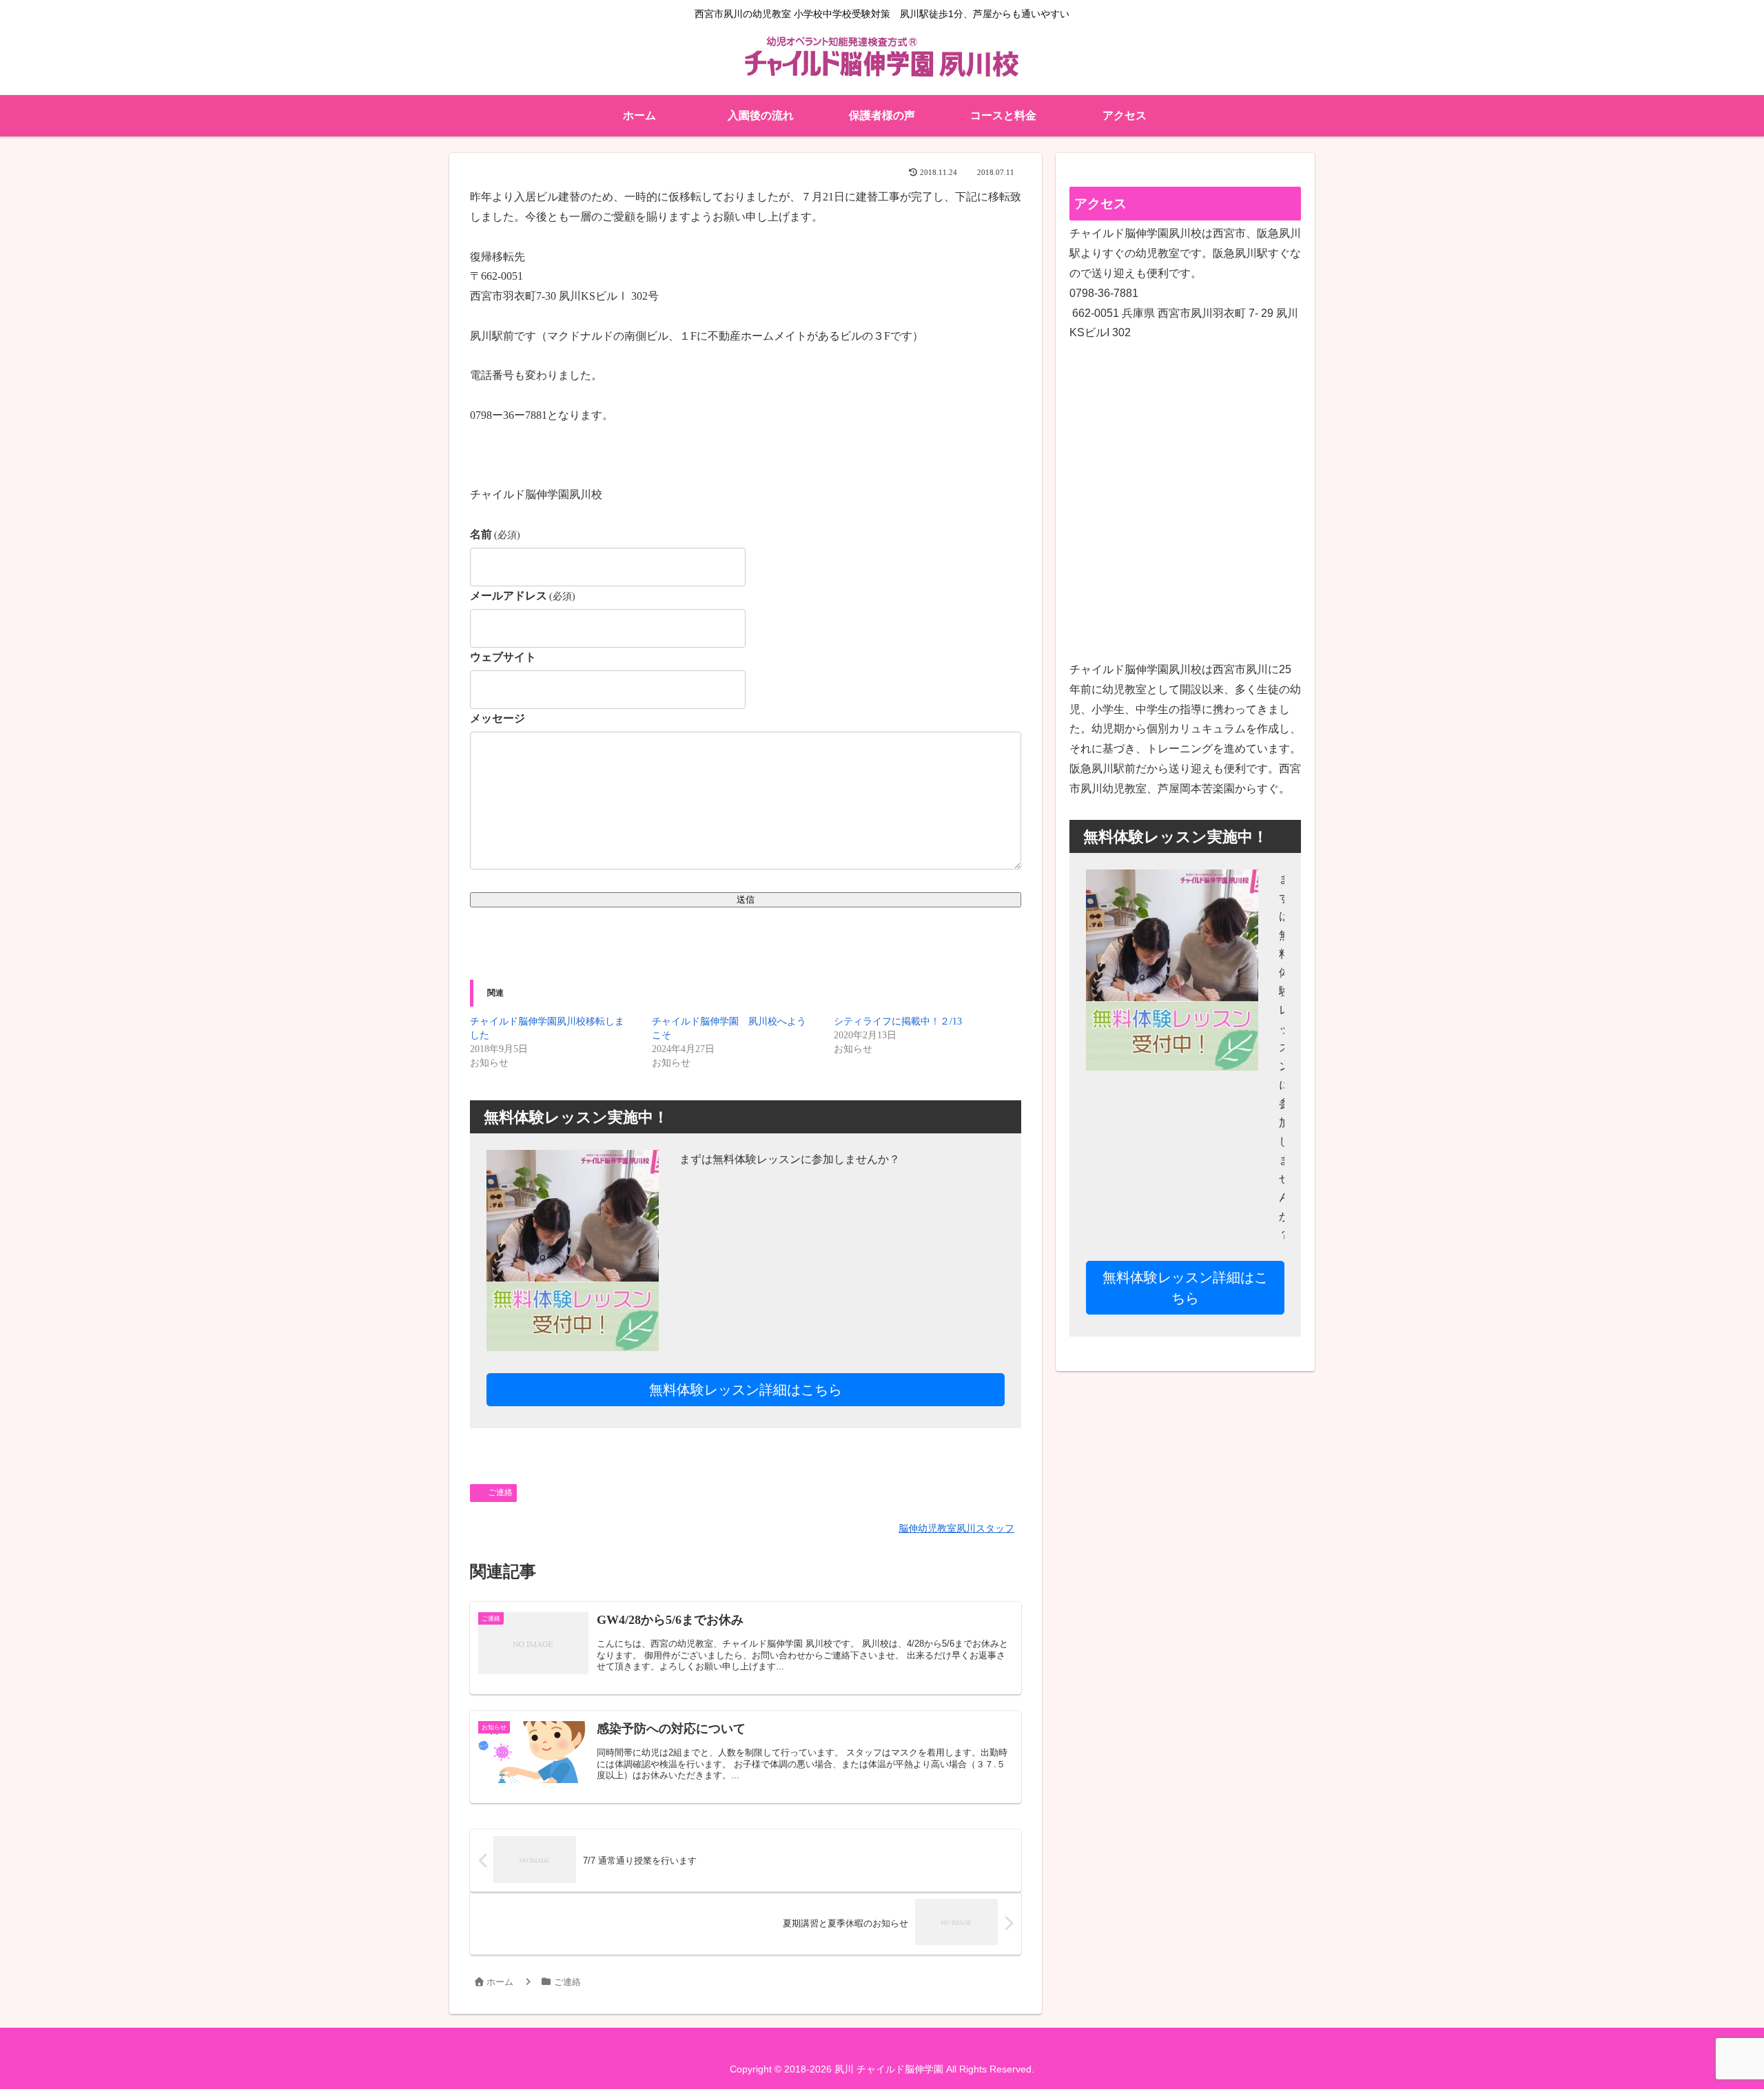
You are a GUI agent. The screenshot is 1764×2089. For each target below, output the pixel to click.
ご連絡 (500, 1492)
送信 (746, 899)
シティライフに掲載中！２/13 (898, 1021)
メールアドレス (523, 596)
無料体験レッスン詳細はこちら (746, 1390)
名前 (495, 534)
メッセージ (498, 718)
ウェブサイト (503, 657)
